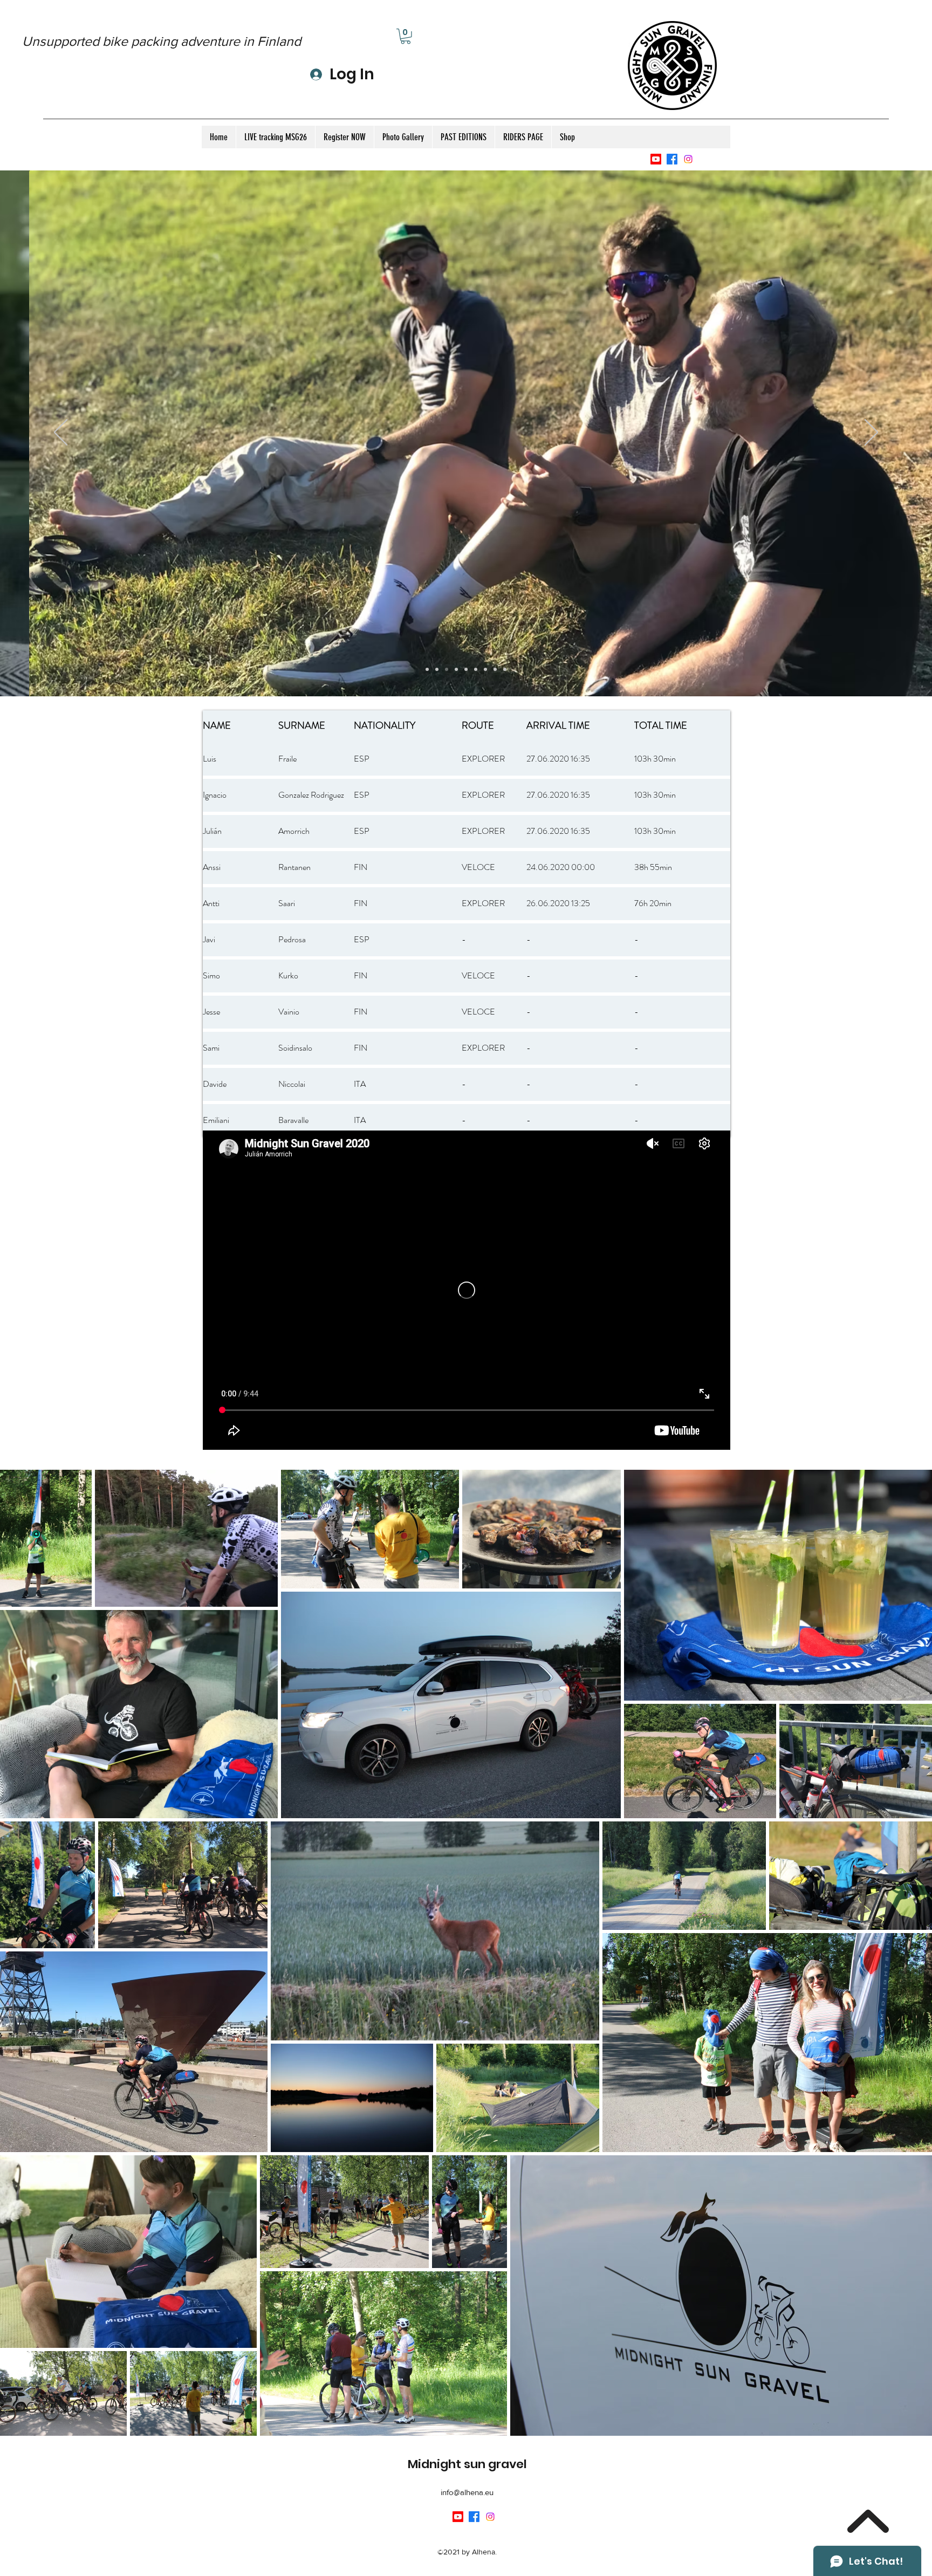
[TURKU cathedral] (505, 669)
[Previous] (61, 433)
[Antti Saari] (437, 669)
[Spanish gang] (447, 669)
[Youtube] (656, 159)
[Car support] (476, 669)
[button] (406, 36)
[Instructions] (456, 669)
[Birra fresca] (495, 669)
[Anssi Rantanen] (427, 669)
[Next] (871, 433)
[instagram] (688, 159)
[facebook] (672, 159)
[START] (466, 669)
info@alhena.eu (467, 2492)
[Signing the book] (485, 669)
